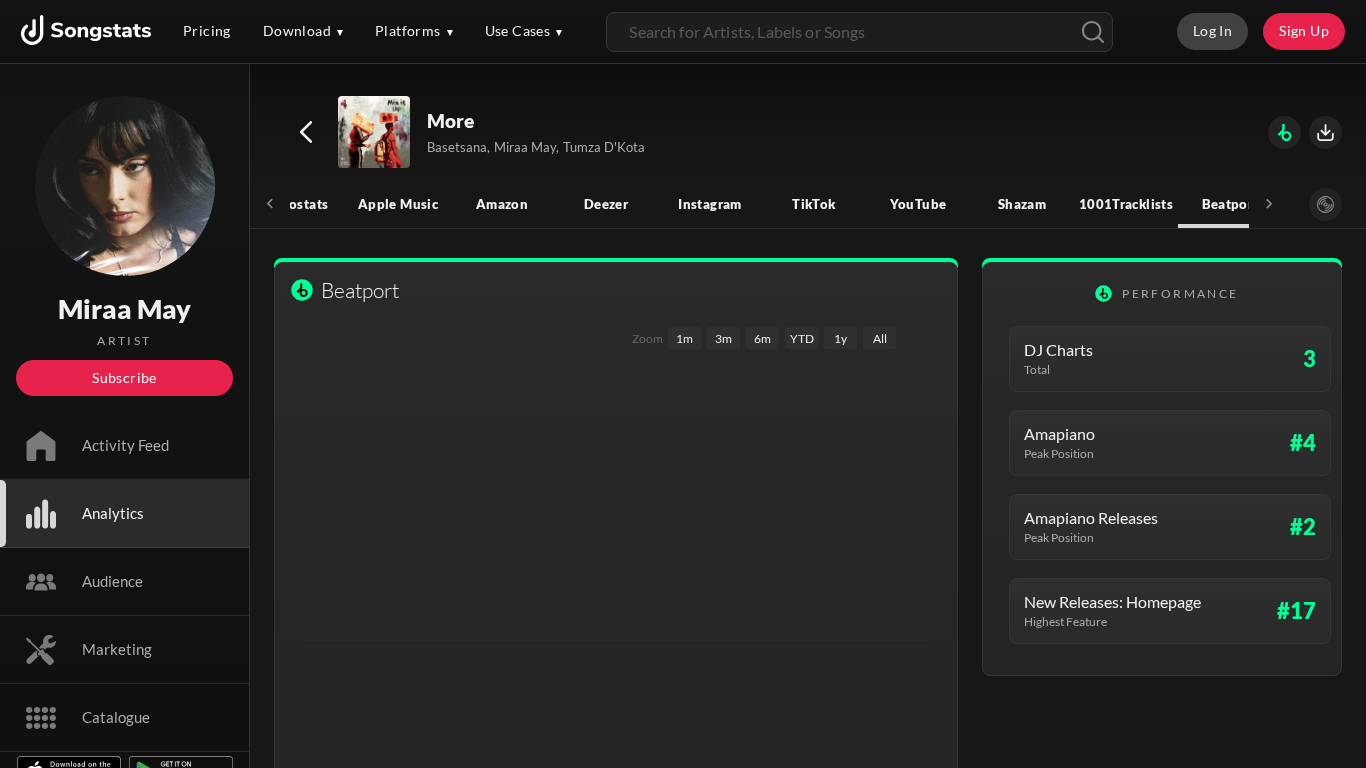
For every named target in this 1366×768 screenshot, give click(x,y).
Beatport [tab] (1230, 204)
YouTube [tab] (918, 204)
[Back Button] (306, 132)
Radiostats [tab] (294, 204)
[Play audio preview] (375, 133)
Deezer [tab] (606, 204)
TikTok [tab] (813, 204)
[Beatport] (1284, 132)
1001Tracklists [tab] (1126, 204)
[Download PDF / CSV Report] (1325, 132)
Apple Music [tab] (398, 204)
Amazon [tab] (502, 204)
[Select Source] (1325, 204)
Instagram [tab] (709, 204)
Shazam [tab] (1022, 204)
